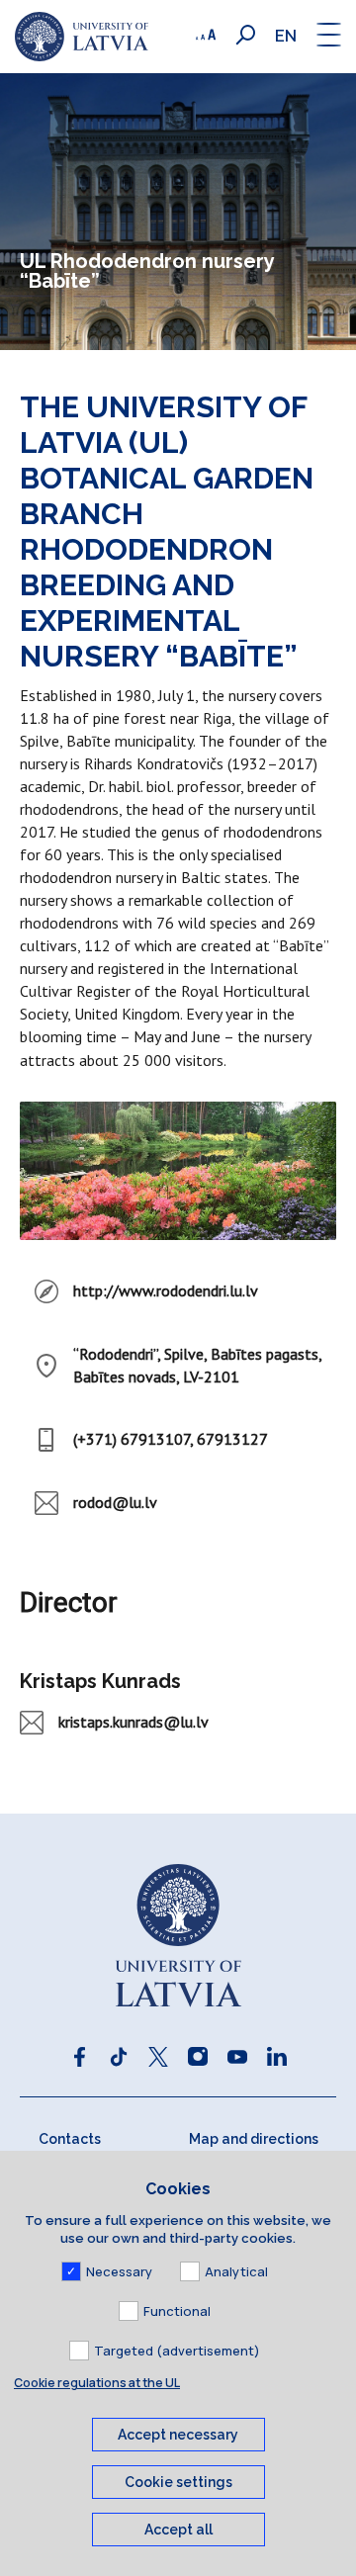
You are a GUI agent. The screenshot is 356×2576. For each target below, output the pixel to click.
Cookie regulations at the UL (97, 2383)
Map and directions (254, 2139)
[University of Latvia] (82, 37)
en (286, 36)
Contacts (70, 2139)
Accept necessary (178, 2435)
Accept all (178, 2530)
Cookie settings (178, 2482)
